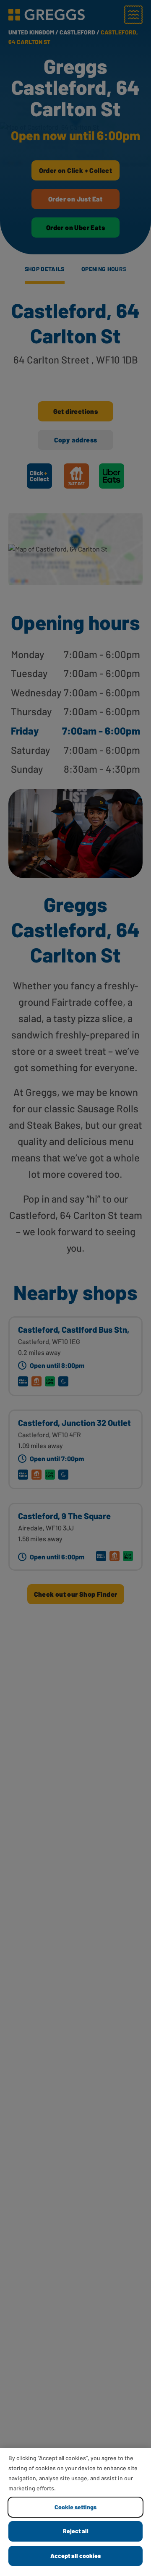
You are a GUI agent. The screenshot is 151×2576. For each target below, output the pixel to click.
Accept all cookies (75, 2556)
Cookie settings (75, 2507)
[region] (75, 2512)
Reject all (76, 2531)
